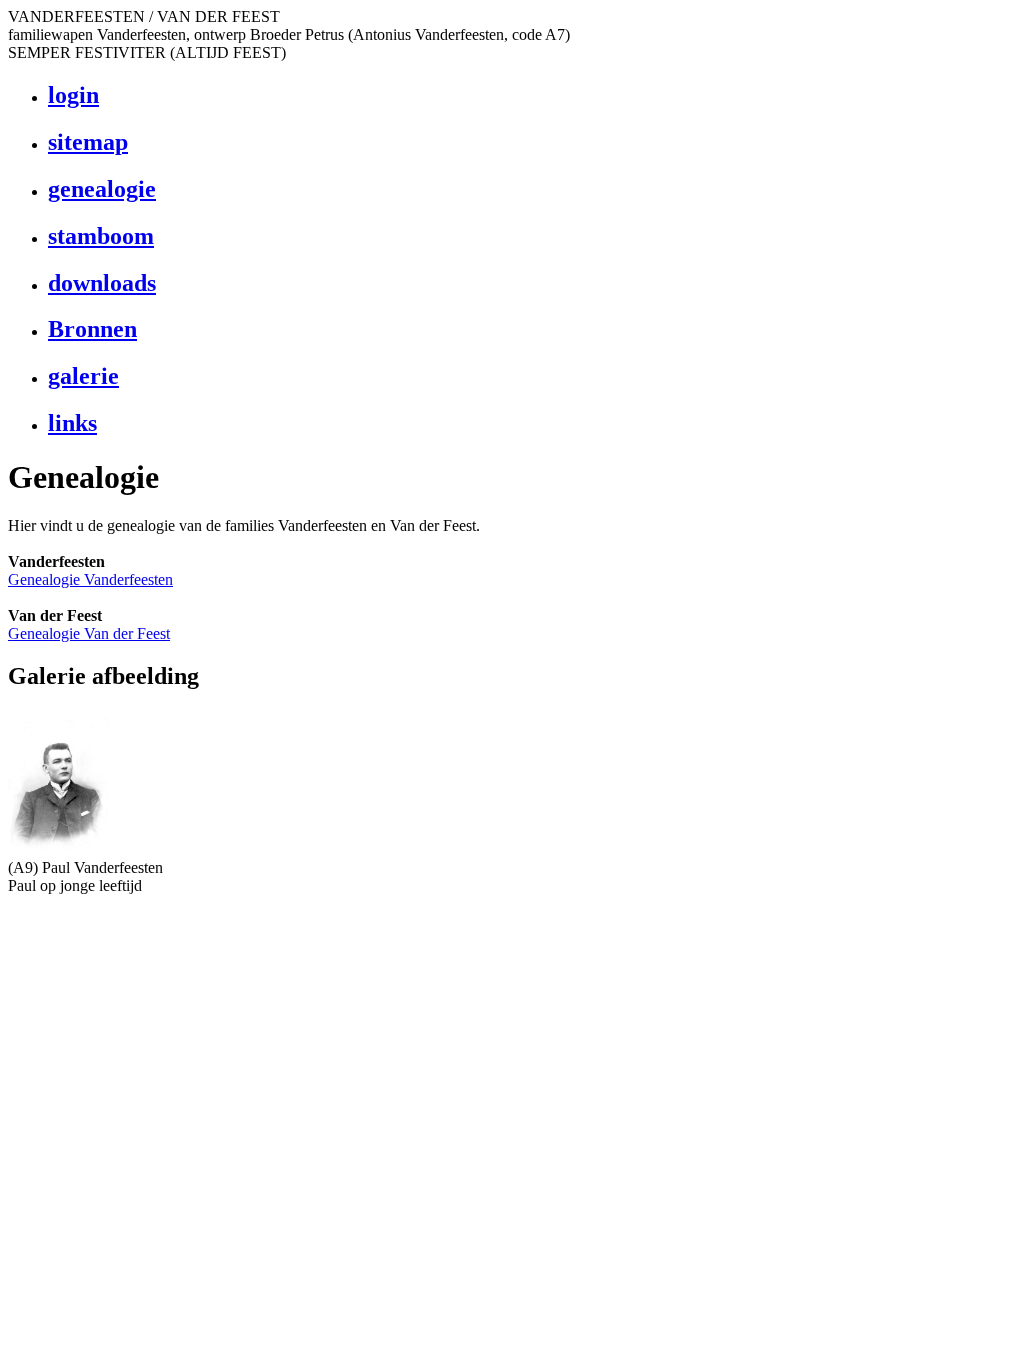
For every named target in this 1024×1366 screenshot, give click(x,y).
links (72, 423)
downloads (102, 283)
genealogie (102, 189)
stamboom (101, 236)
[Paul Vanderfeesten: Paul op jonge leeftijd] (58, 853)
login (73, 95)
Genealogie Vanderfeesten (90, 579)
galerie (83, 376)
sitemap (88, 142)
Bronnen (92, 329)
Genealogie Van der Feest (89, 633)
